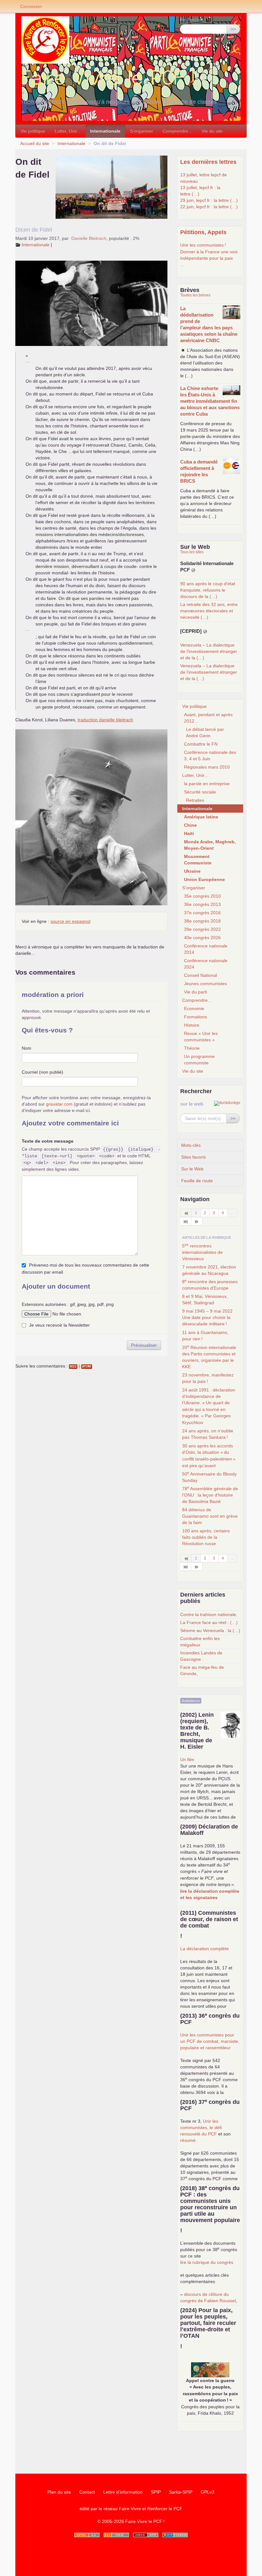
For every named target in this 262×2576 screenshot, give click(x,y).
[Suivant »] (197, 1221)
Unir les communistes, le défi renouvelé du (201, 2127)
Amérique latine (201, 817)
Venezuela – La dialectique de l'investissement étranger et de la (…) (209, 651)
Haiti (189, 833)
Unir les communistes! (203, 245)
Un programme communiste (199, 1060)
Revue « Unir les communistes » (201, 1037)
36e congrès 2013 (202, 904)
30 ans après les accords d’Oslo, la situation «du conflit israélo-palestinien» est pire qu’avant (209, 1456)
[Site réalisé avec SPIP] (175, 2535)
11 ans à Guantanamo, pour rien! (205, 1336)
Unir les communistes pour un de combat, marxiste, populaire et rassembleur (210, 2041)
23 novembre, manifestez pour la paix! (208, 1378)
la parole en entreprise (207, 784)
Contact (87, 2492)
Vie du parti (196, 992)
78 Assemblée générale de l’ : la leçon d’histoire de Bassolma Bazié (210, 1495)
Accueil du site (35, 143)
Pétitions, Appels (203, 232)
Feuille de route (197, 1181)
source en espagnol (70, 921)
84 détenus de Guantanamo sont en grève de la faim (210, 1516)
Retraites (195, 800)
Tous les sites (192, 552)
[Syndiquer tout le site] (116, 2535)
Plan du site (59, 2492)
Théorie (192, 1048)
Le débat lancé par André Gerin (205, 732)
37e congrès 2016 (202, 913)
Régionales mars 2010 (207, 767)
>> (233, 29)
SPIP (156, 2492)
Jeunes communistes (205, 984)
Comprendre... (177, 131)
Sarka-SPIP (181, 2492)
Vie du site (212, 131)
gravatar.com (59, 1104)
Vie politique (33, 131)
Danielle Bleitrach (89, 238)
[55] (186, 1221)
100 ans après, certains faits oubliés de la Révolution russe (206, 1537)
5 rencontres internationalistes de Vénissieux (202, 1252)
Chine (190, 825)
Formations (196, 1017)
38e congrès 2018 (202, 921)
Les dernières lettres (208, 162)
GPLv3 (208, 2492)
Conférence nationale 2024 (206, 964)
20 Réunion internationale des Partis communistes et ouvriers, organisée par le (209, 1357)
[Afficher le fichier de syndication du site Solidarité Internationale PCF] (193, 570)
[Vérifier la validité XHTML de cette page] (87, 2535)
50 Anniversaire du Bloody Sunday (209, 1477)
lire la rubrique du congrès (207, 2262)
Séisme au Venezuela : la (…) (210, 1630)
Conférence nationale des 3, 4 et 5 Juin (210, 755)
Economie (194, 1008)
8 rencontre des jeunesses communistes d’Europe (210, 1284)
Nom (27, 1048)
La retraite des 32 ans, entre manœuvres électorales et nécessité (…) (209, 611)
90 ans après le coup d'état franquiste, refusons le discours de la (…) (208, 590)
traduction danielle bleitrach (105, 720)
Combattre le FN (201, 744)
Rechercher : (193, 19)
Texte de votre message (48, 1141)
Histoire (192, 1025)
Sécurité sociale (200, 792)
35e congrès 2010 (202, 896)
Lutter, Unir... (68, 131)
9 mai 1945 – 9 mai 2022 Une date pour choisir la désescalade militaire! (207, 1317)
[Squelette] (146, 2535)
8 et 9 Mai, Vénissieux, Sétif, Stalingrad (205, 1299)
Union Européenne (204, 879)
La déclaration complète (204, 1949)
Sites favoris (193, 1157)
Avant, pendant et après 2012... (208, 718)
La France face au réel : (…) (209, 1622)
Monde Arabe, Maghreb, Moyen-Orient (210, 845)
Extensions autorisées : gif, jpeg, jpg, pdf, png (68, 1304)
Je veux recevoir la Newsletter (59, 1325)
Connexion (31, 6)
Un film (187, 1759)
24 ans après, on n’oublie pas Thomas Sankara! (208, 1434)
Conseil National (200, 975)
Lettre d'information (123, 2492)
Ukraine (192, 871)
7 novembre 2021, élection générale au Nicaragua (209, 1270)
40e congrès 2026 (202, 938)
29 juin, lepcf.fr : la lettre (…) (209, 200)
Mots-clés (191, 1145)
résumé (188, 2140)
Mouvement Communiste (198, 860)
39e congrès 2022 (202, 929)
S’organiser (142, 131)
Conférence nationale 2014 (206, 949)
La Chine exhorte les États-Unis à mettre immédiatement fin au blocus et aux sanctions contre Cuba (210, 401)
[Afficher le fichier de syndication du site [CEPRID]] (205, 631)
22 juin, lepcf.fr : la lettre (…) (209, 207)
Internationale (105, 131)
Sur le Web (192, 1169)
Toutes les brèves (195, 295)
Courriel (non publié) (42, 1072)
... (182, 264)
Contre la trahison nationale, (209, 1614)
